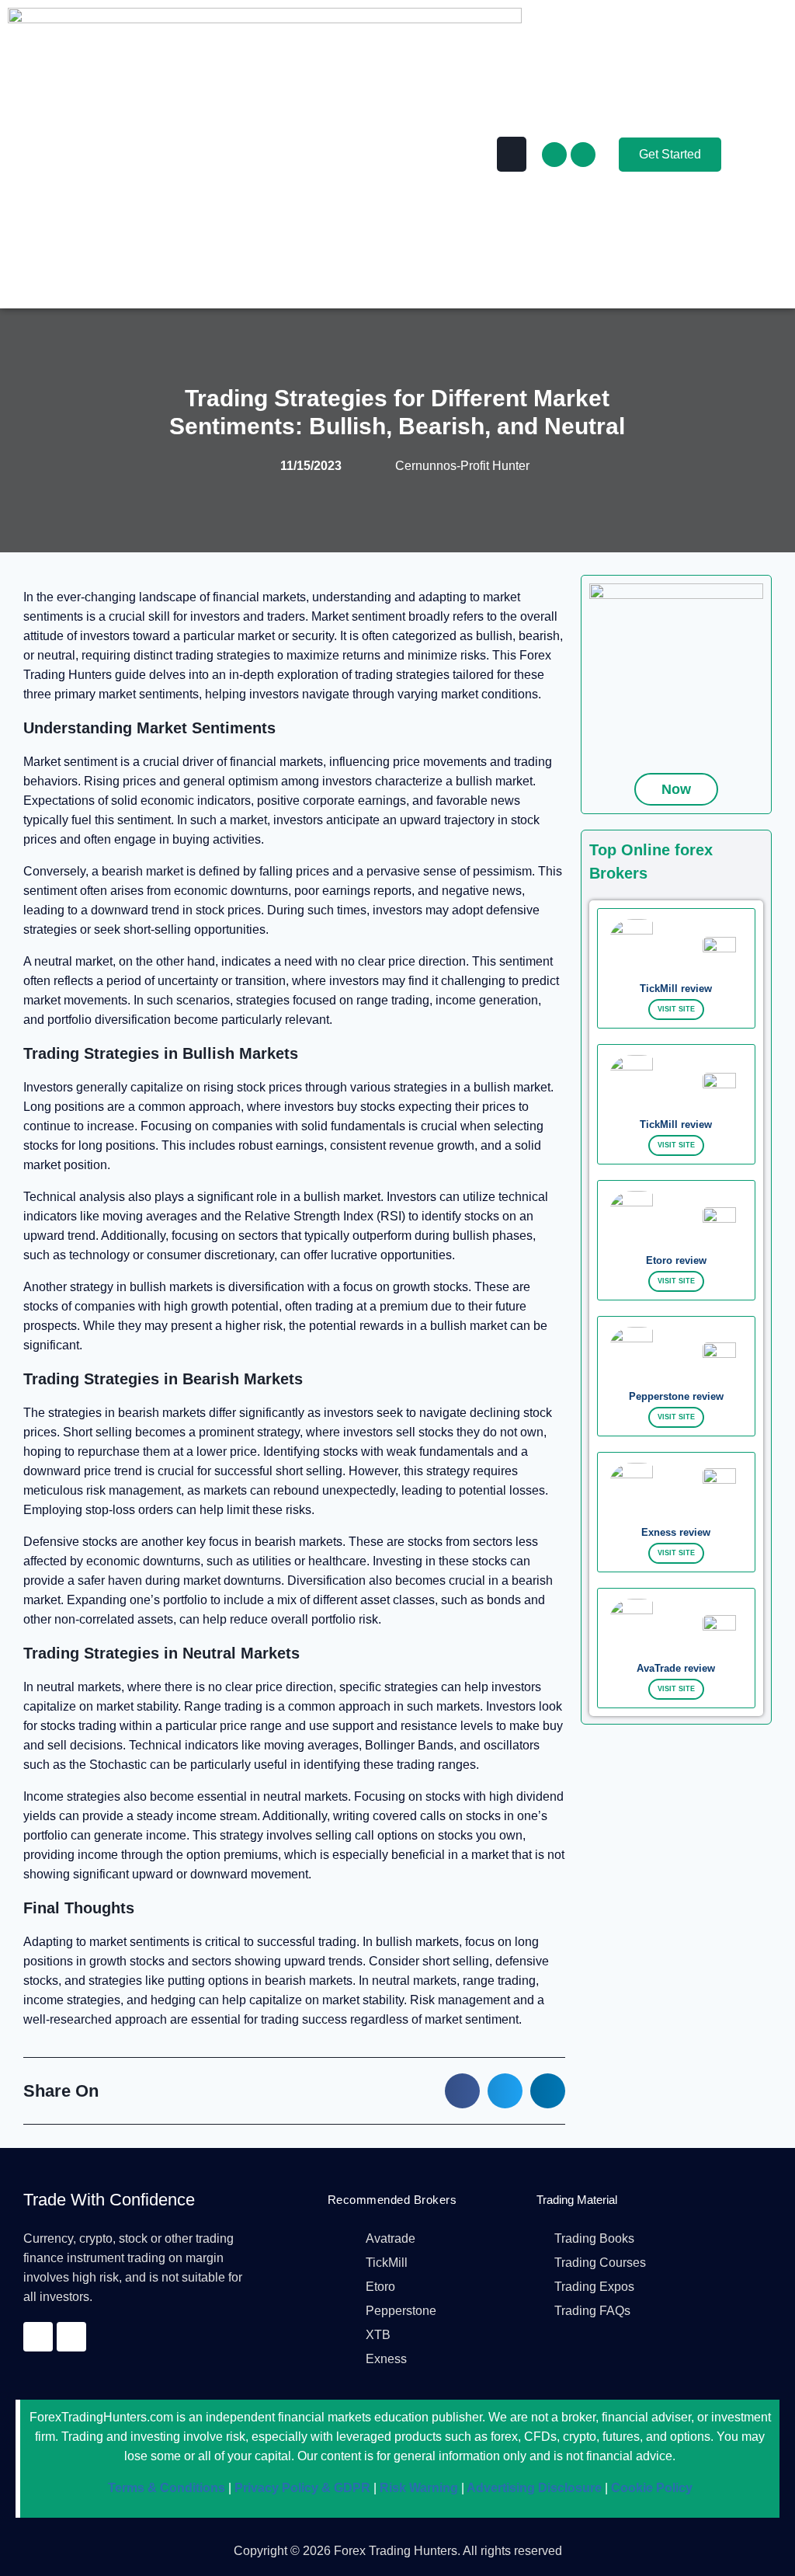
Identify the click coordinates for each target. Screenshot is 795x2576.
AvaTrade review (676, 1668)
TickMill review (676, 989)
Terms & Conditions (167, 2488)
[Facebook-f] (554, 155)
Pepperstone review (676, 1396)
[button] (512, 154)
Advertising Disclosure (533, 2488)
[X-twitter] (583, 155)
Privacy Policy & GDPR (301, 2488)
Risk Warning (417, 2488)
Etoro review (676, 1260)
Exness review (676, 1532)
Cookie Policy (650, 2488)
